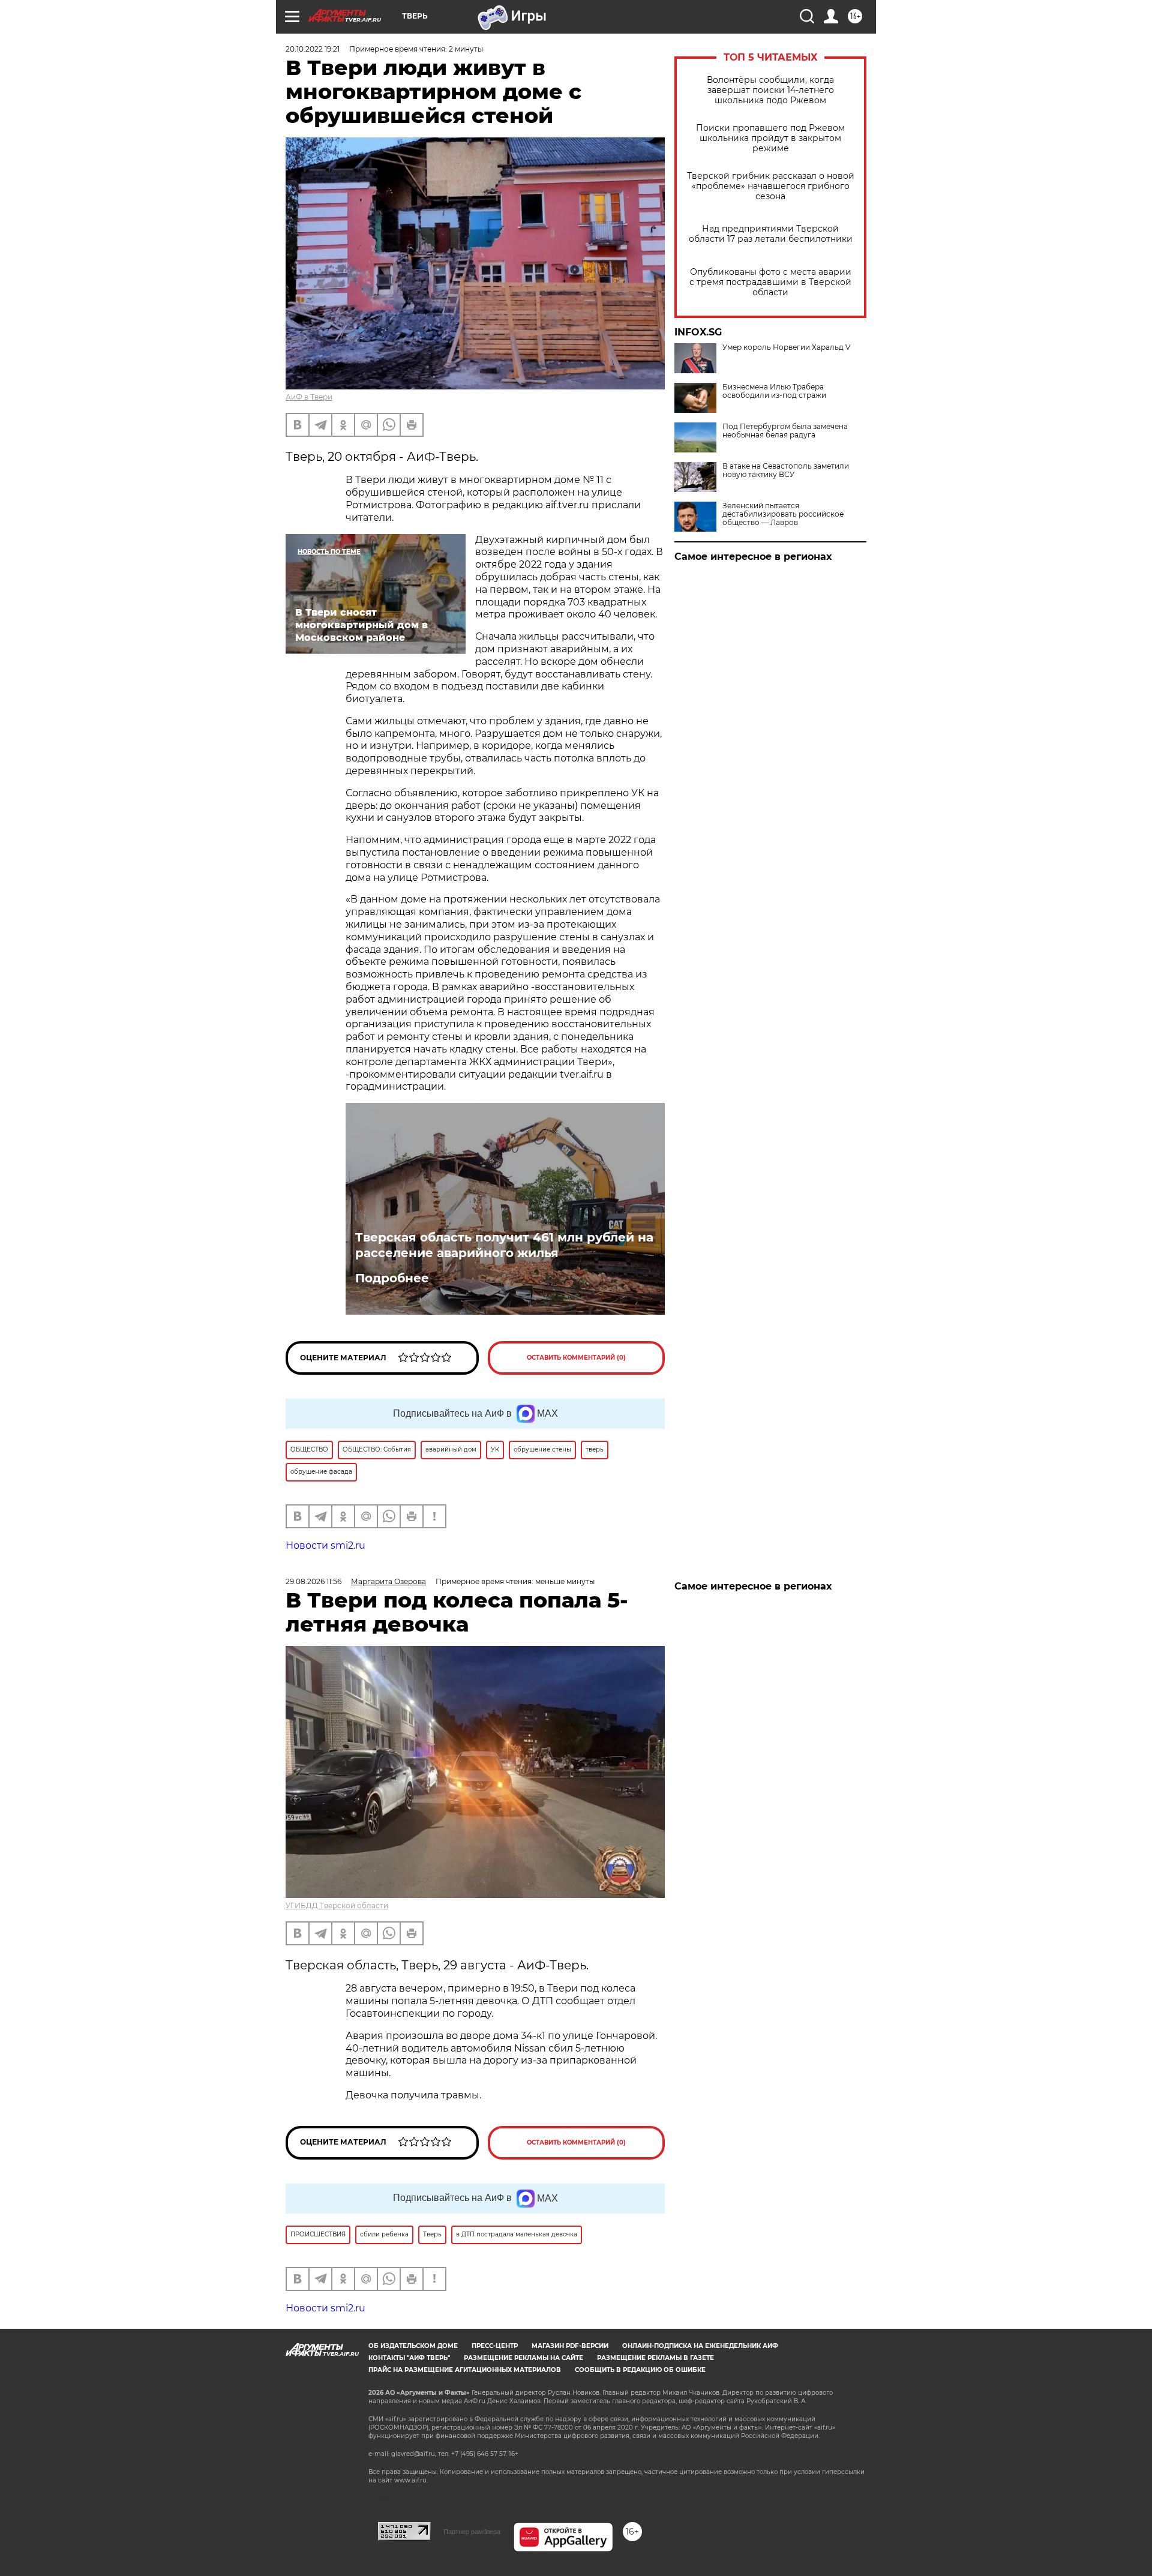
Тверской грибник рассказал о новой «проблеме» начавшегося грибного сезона (771, 186)
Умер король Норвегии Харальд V (786, 347)
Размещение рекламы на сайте (523, 2358)
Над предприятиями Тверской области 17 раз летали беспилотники (771, 234)
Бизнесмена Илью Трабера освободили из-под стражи (774, 391)
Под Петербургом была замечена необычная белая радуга (785, 431)
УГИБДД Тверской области (337, 1905)
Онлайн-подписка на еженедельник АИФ (700, 2346)
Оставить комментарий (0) (576, 1358)
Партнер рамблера (472, 2532)
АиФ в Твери (309, 397)
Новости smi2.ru (325, 1545)
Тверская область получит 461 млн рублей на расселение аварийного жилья (504, 1245)
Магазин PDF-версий (570, 2346)
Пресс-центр (495, 2346)
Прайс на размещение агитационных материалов (465, 2370)
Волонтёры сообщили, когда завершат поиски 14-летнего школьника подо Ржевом (770, 90)
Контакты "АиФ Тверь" (409, 2358)
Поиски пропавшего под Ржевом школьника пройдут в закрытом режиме (770, 138)
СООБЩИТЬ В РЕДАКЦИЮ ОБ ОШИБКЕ (640, 2370)
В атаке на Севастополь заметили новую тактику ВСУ (786, 470)
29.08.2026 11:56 (313, 1581)
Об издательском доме (413, 2346)
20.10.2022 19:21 (313, 49)
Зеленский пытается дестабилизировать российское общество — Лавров (783, 514)
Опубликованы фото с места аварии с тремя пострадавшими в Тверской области (770, 282)
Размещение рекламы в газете (655, 2358)
